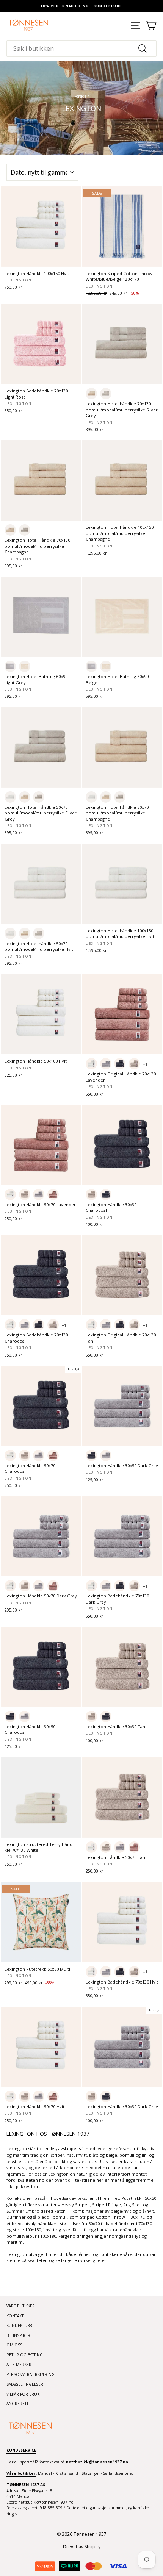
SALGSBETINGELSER (25, 2384)
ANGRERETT (17, 2404)
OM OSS (14, 2345)
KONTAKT (15, 2316)
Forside (80, 96)
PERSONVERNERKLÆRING (31, 2374)
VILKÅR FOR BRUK (23, 2394)
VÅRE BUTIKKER (21, 2306)
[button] (91, 394)
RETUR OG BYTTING (25, 2355)
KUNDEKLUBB (19, 2326)
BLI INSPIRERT (19, 2335)
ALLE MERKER (19, 2365)
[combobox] (81, 48)
